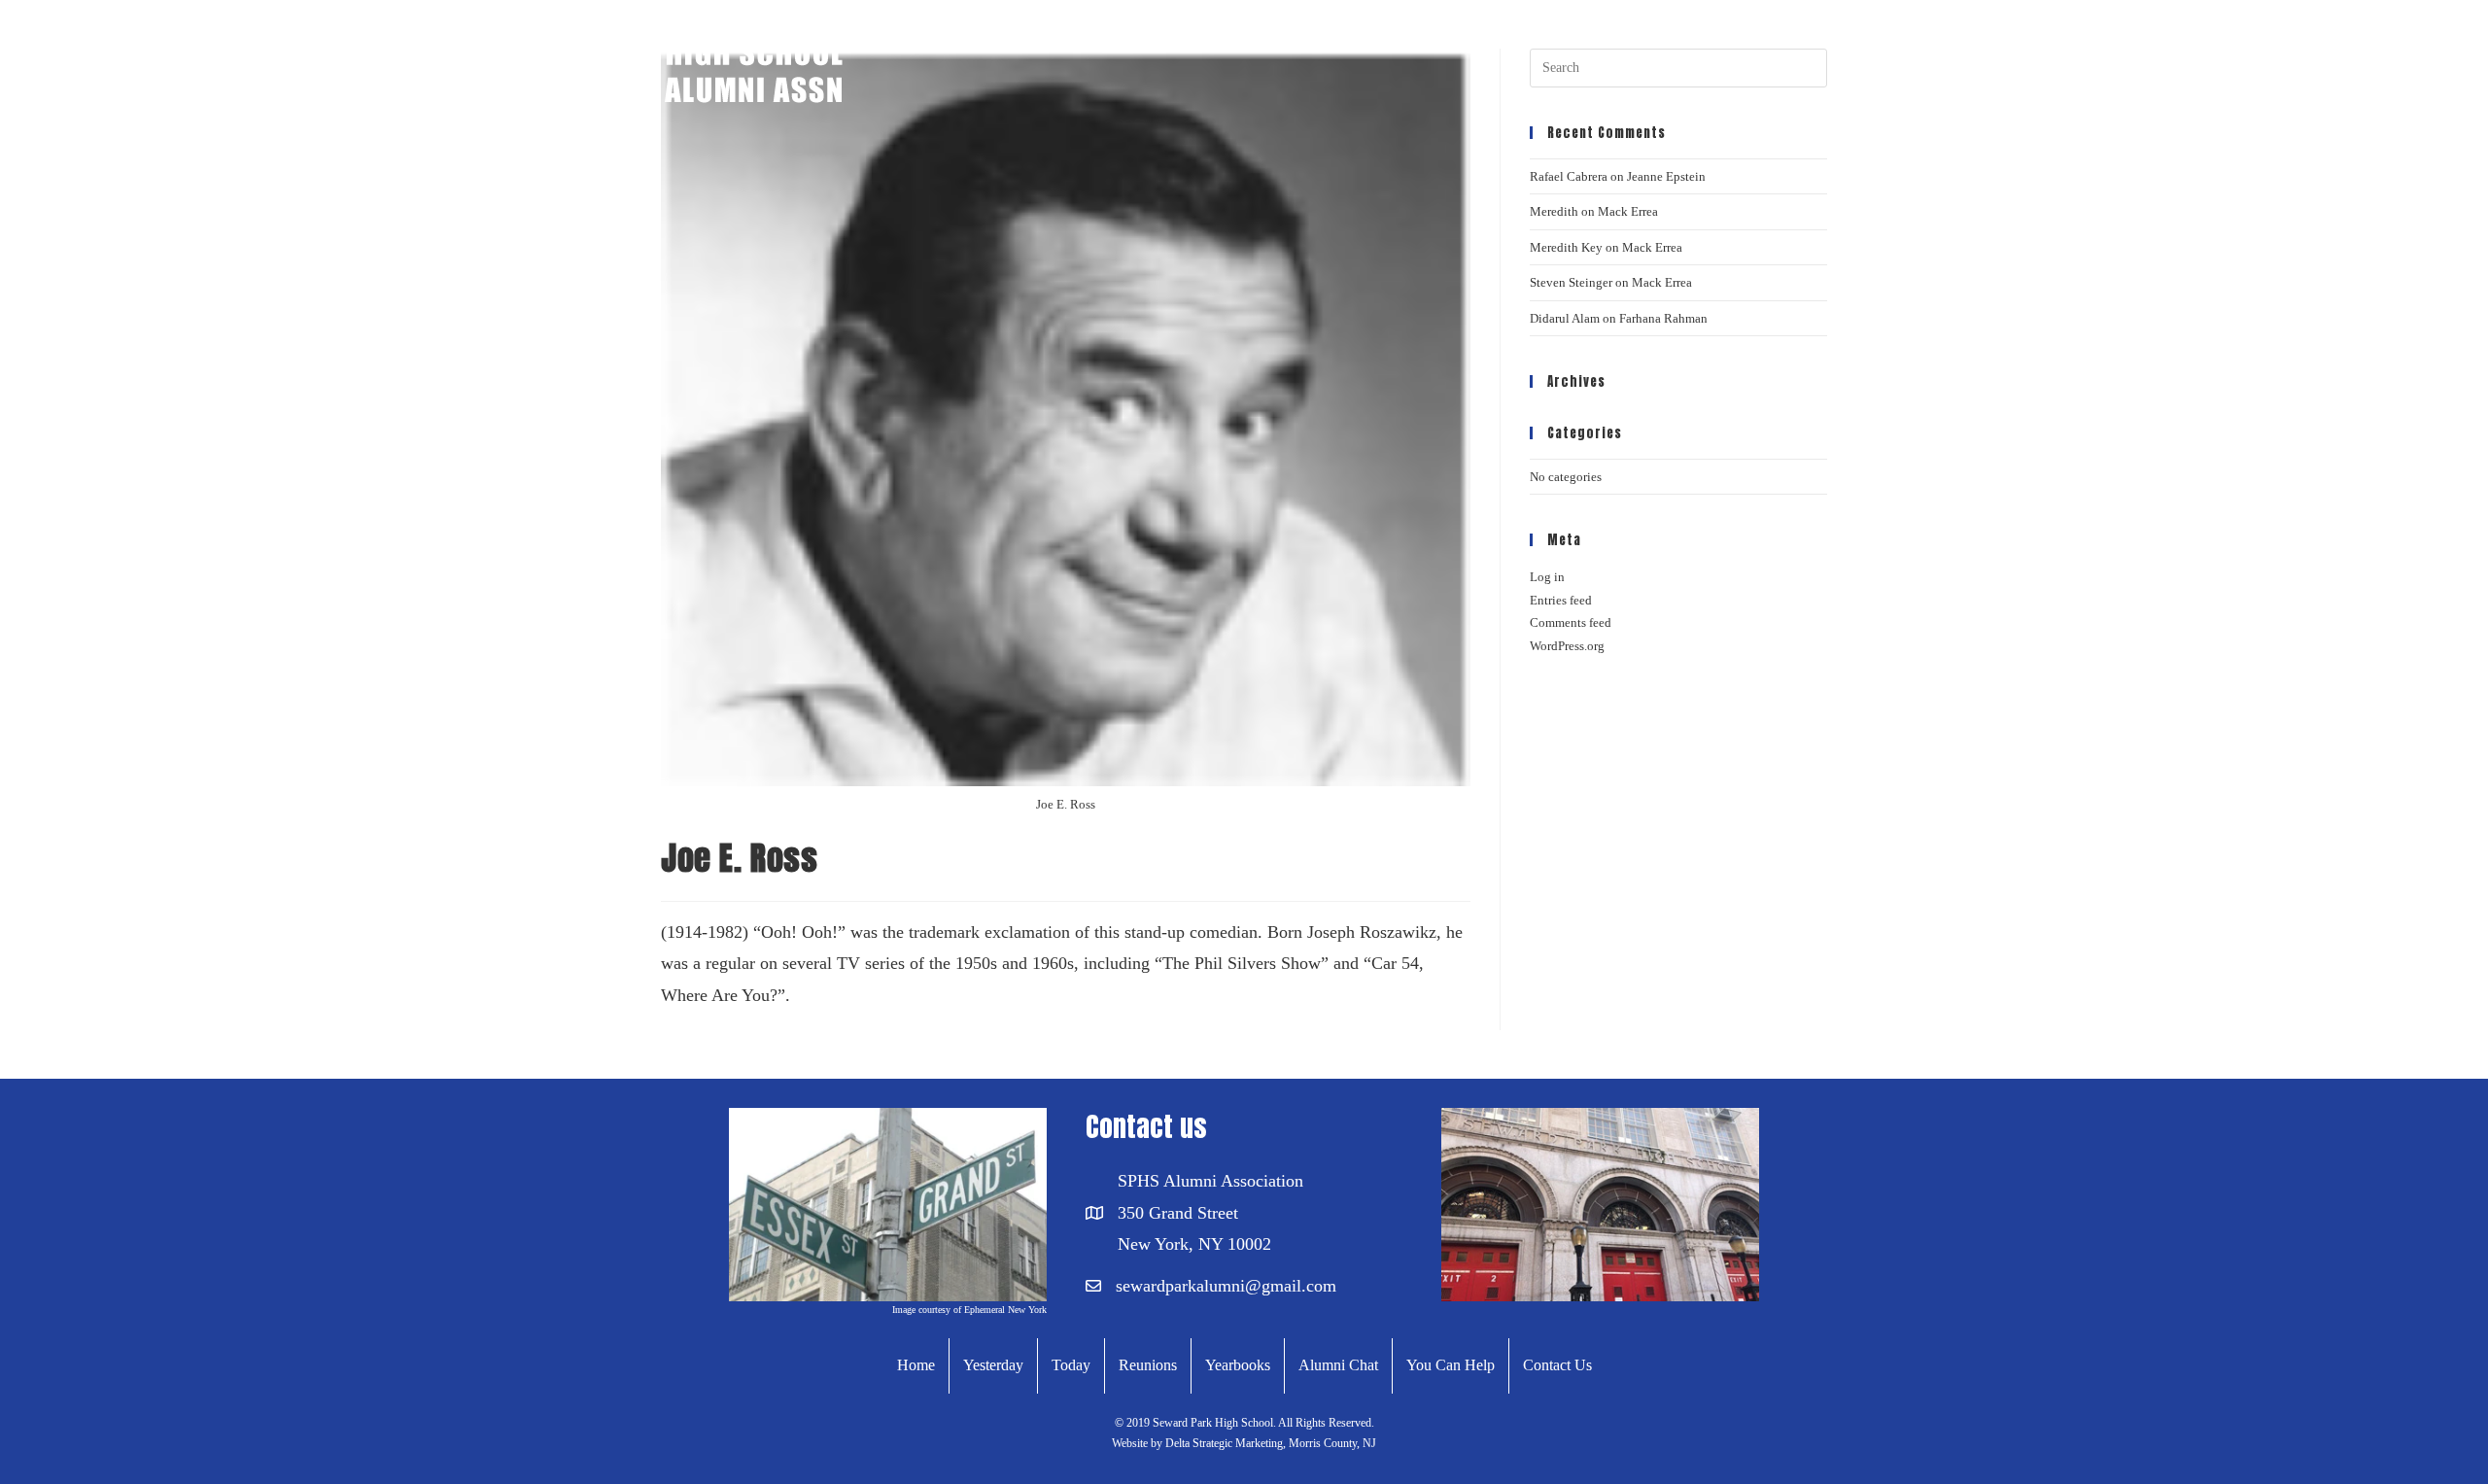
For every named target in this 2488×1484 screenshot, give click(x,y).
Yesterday (993, 1365)
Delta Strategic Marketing (1223, 1443)
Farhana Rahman (1663, 318)
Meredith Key (1566, 247)
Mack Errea (1628, 211)
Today (1071, 1365)
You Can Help (1451, 1365)
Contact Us (1557, 1365)
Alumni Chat (1338, 1365)
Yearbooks (1238, 1365)
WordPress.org (1567, 646)
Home (916, 1365)
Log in (1547, 577)
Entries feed (1561, 600)
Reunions (1148, 1365)
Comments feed (1571, 622)
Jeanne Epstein (1666, 176)
